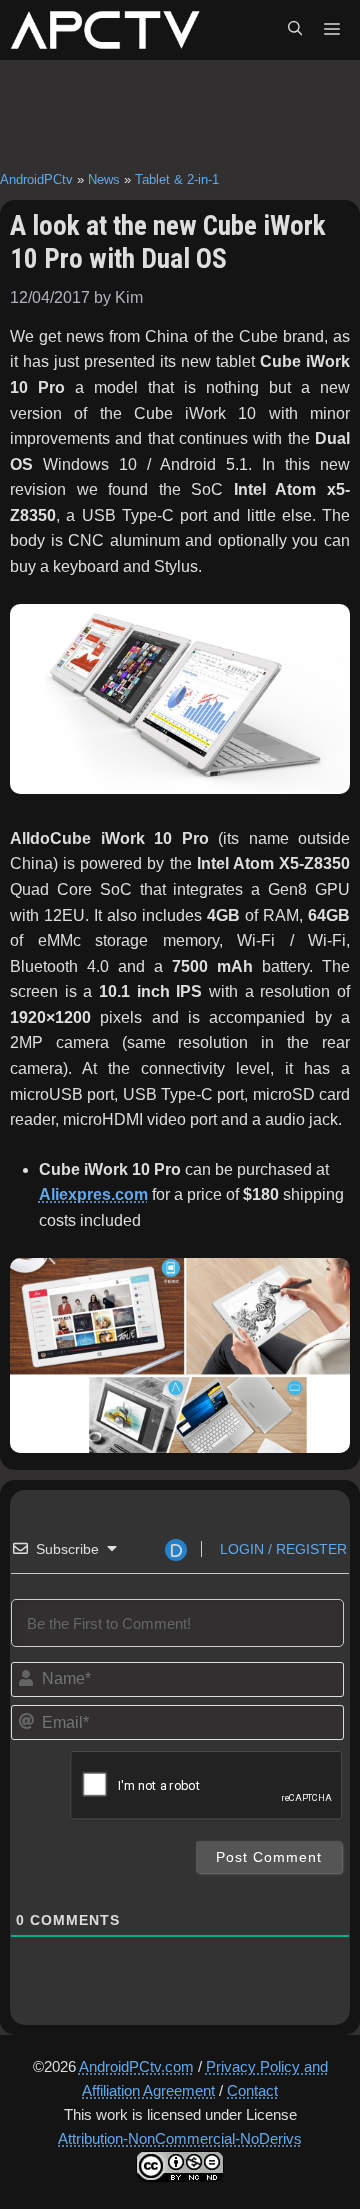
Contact (252, 2090)
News (104, 179)
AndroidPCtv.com (136, 2066)
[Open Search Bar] (295, 30)
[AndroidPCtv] (105, 30)
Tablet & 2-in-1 (177, 179)
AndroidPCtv (36, 179)
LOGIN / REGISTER (281, 1549)
